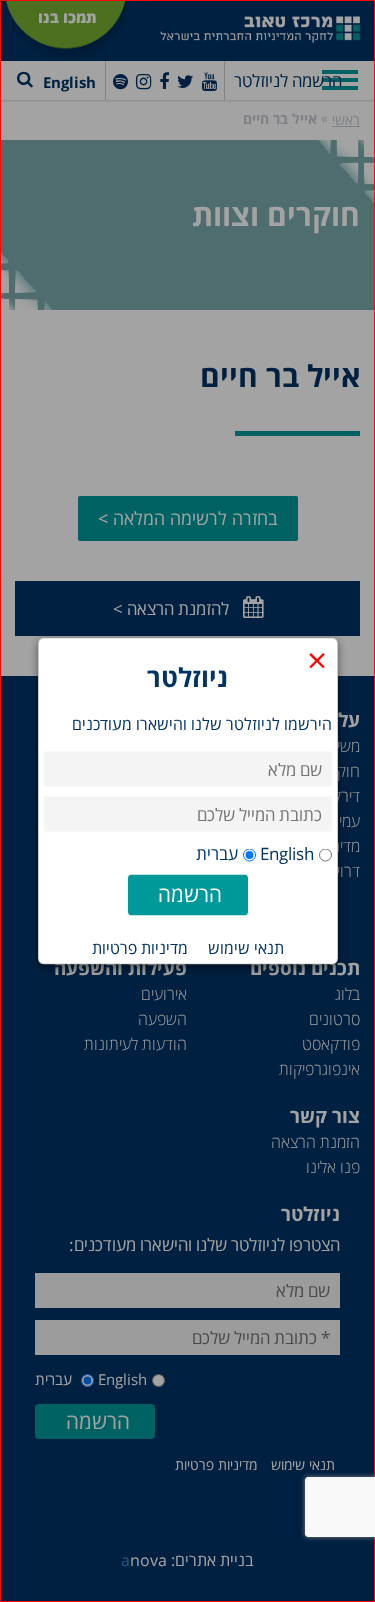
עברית (217, 853)
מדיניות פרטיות (140, 948)
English (287, 853)
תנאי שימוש (246, 948)
